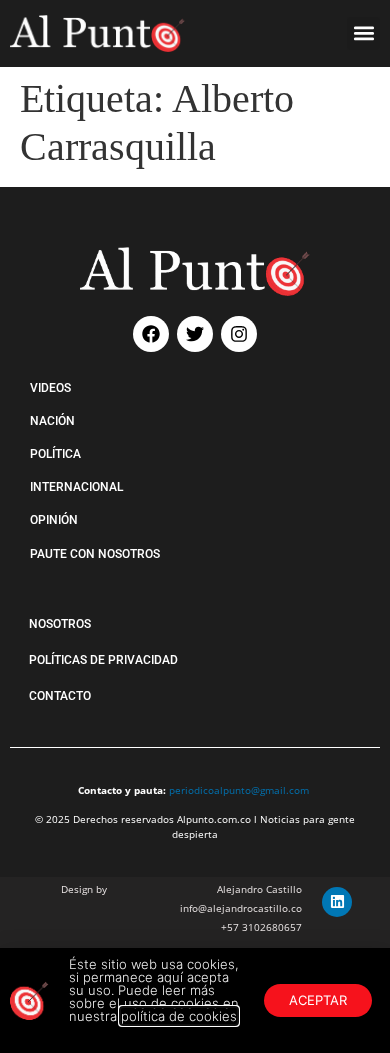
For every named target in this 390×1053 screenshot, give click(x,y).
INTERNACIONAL (76, 487)
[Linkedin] (337, 902)
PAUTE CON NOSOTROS (95, 554)
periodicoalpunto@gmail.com (239, 790)
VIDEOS (50, 388)
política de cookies (179, 1016)
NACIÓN (52, 421)
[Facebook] (151, 334)
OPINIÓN (54, 520)
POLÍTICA (55, 454)
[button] (363, 33)
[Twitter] (195, 334)
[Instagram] (239, 334)
